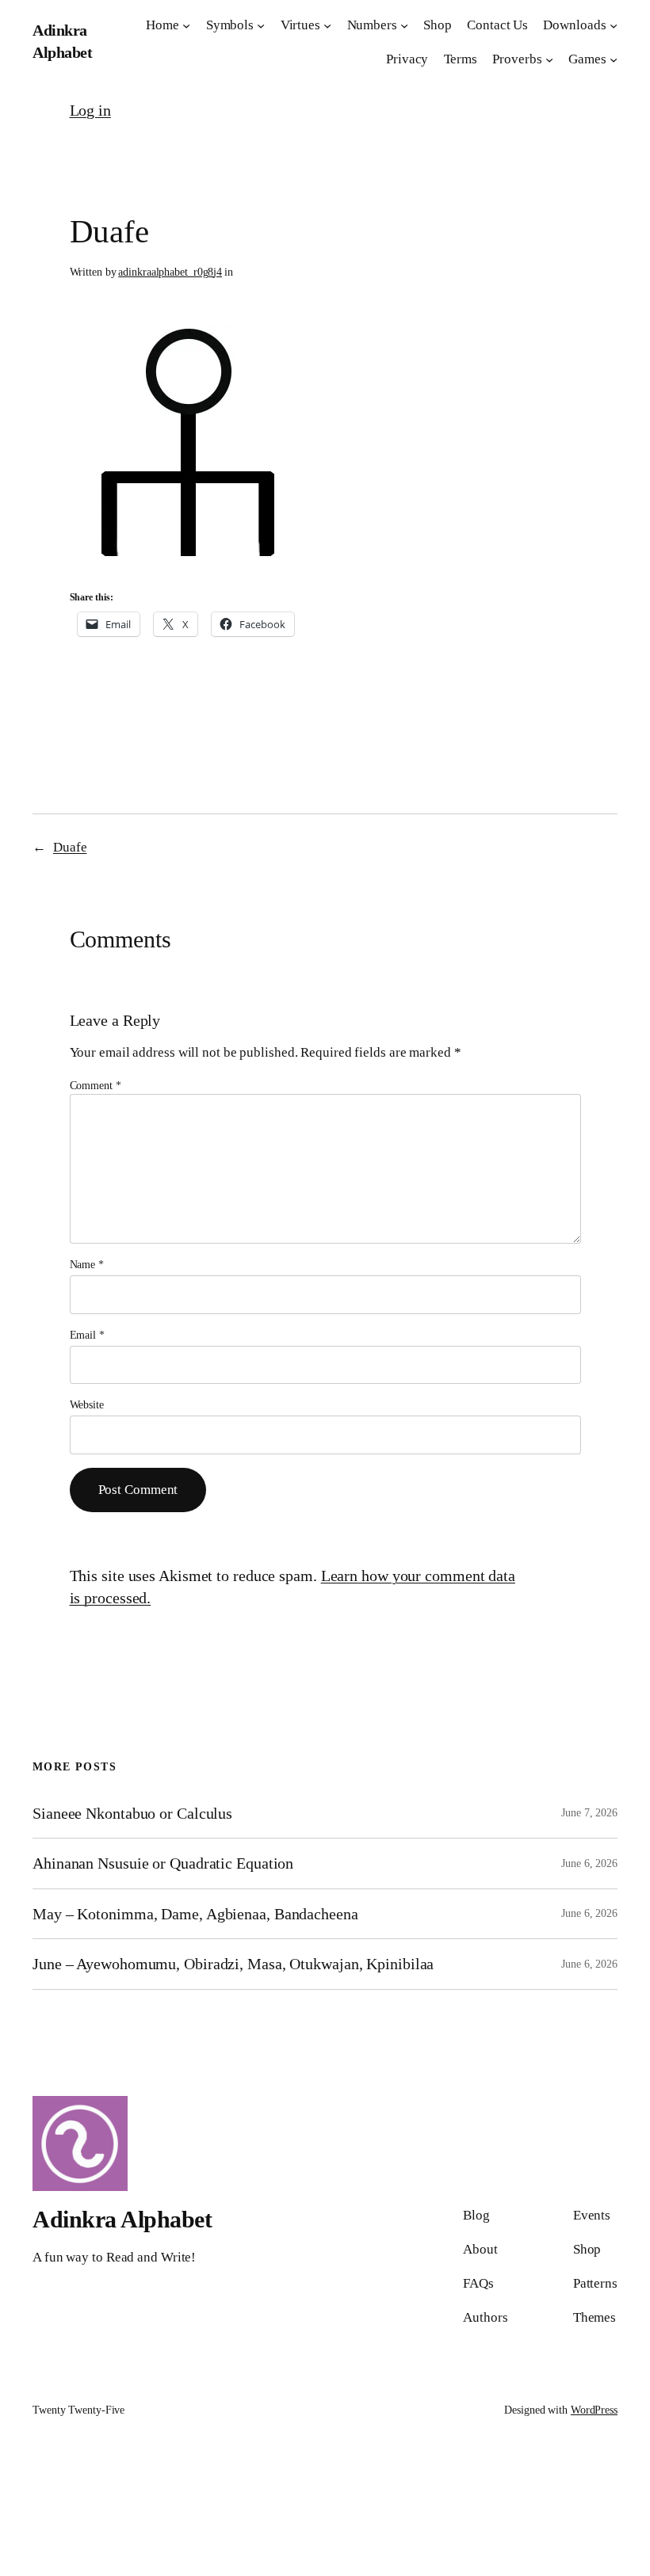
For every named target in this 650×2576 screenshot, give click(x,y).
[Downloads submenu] (614, 25)
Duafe (70, 847)
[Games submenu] (614, 59)
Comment (96, 1086)
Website (87, 1405)
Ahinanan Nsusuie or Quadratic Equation (163, 1863)
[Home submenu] (186, 25)
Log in (90, 110)
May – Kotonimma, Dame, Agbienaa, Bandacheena (195, 1914)
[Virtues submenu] (327, 25)
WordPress (594, 2410)
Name (87, 1265)
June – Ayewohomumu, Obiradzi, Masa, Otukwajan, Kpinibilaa (233, 1964)
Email (87, 1335)
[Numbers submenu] (404, 25)
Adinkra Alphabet (122, 2219)
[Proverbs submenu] (549, 59)
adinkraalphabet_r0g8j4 (170, 272)
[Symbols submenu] (261, 25)
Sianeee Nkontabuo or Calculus (132, 1813)
